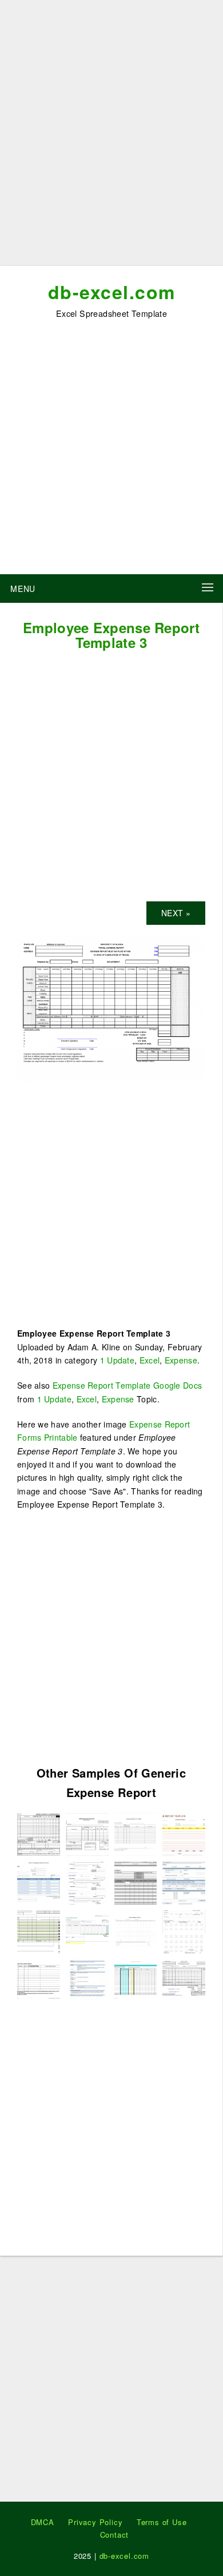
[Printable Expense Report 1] (184, 1930)
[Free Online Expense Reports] (184, 1882)
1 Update (117, 1360)
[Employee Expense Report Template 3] (111, 1008)
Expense (181, 1360)
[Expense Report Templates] (39, 1882)
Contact (115, 2535)
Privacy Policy (95, 2522)
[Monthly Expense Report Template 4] (87, 1930)
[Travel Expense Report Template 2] (87, 1882)
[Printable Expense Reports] (39, 1930)
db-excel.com (112, 292)
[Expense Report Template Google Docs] (136, 1979)
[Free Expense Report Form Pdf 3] (136, 1833)
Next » (176, 913)
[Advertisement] (111, 137)
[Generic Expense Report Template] (136, 1930)
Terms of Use (162, 2522)
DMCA (43, 2522)
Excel (150, 1360)
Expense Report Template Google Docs (128, 1385)
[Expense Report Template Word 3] (39, 1979)
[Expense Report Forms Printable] (184, 1833)
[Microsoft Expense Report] (136, 1882)
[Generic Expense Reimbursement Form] (87, 1979)
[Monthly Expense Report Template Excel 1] (39, 1833)
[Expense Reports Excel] (87, 1833)
